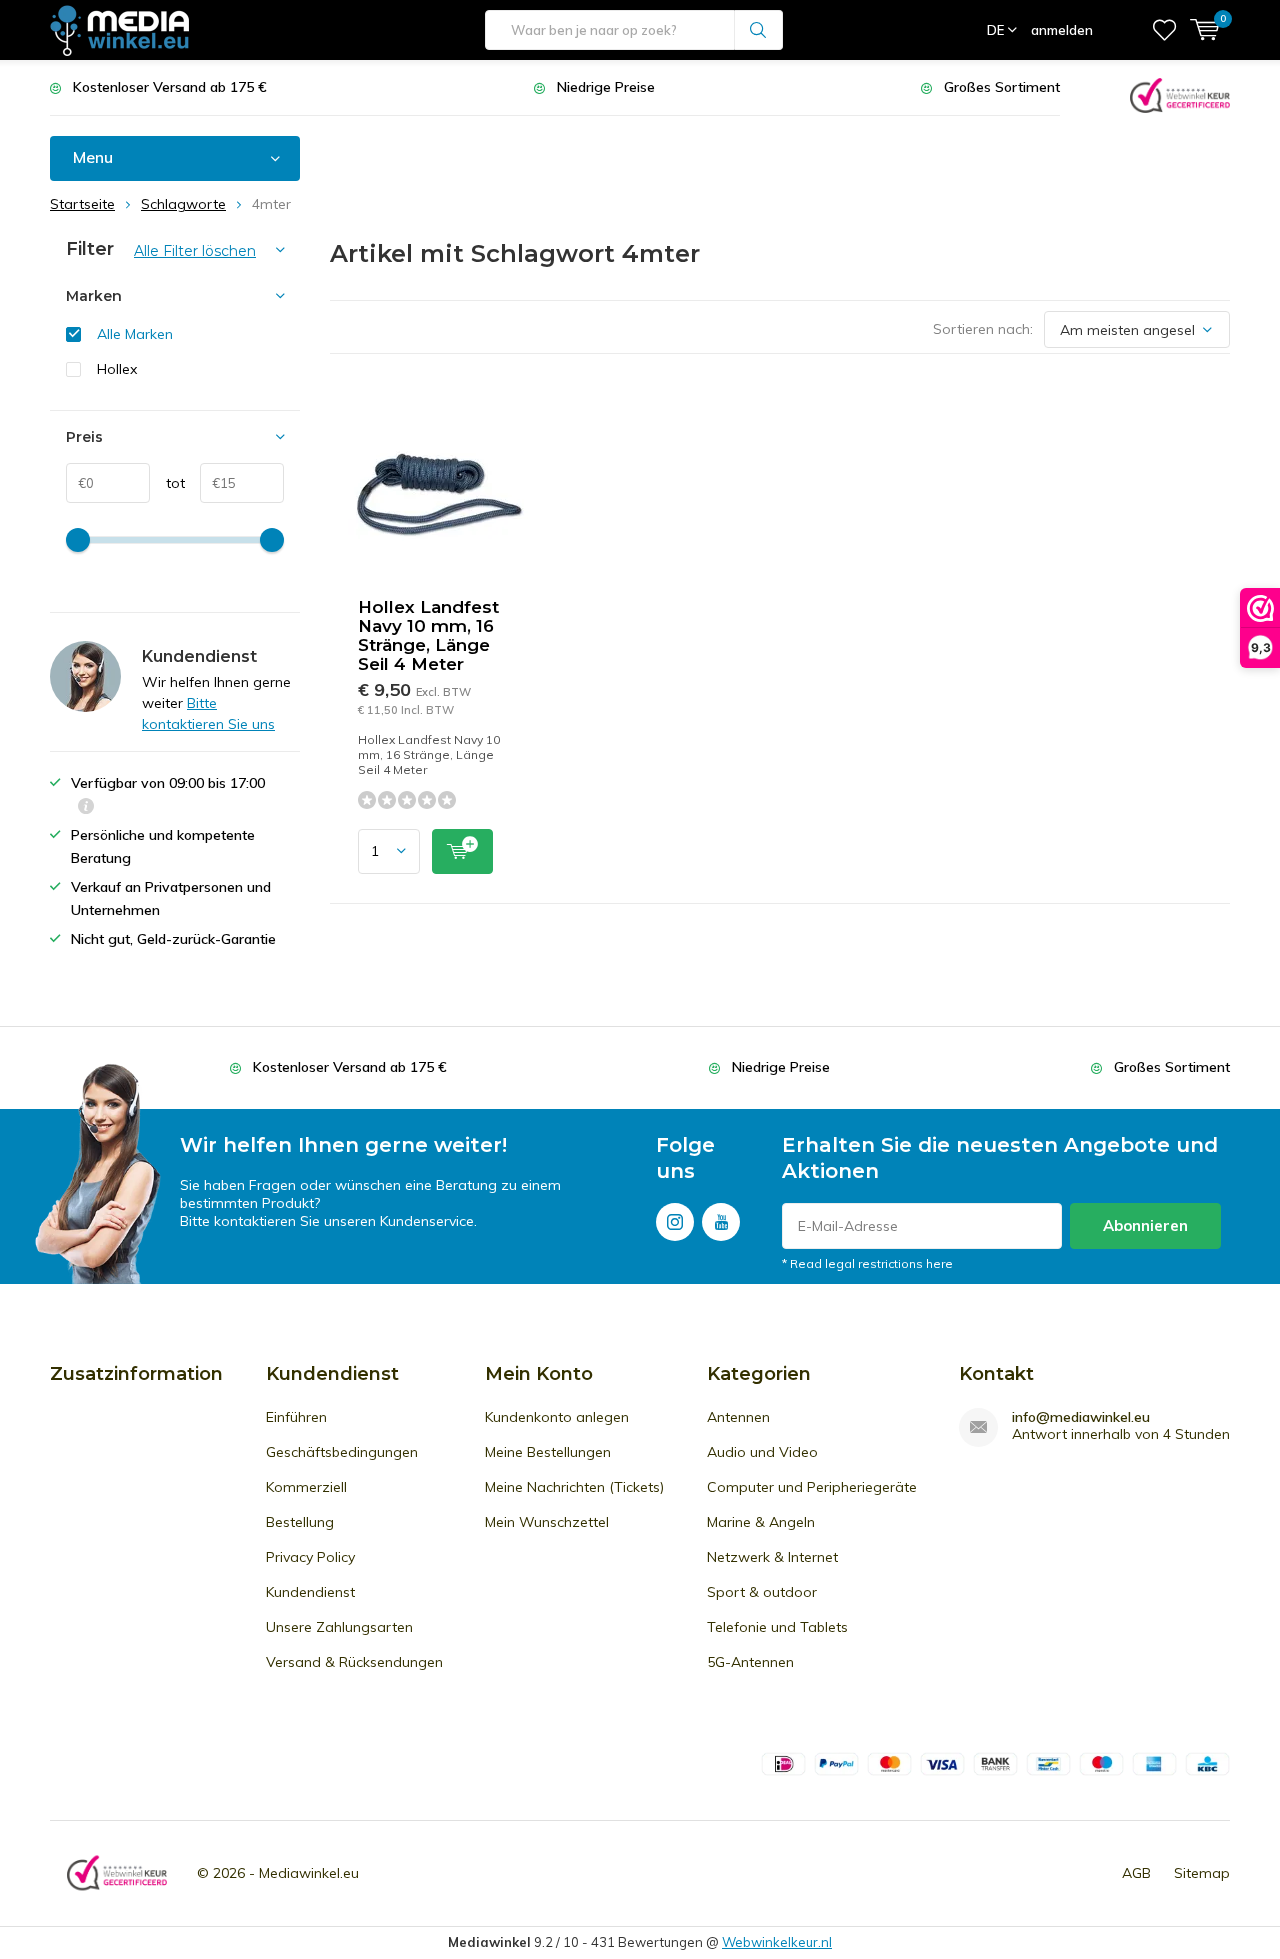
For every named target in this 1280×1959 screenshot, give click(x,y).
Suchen (759, 30)
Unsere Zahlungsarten (339, 1627)
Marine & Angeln (761, 1522)
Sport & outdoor (762, 1592)
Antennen (738, 1417)
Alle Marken (135, 334)
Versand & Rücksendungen (354, 1662)
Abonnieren (1145, 1225)
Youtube (721, 1222)
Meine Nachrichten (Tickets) (574, 1487)
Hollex (117, 369)
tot (167, 483)
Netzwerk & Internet (772, 1557)
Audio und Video (762, 1452)
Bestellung (300, 1522)
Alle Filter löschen (195, 251)
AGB (1136, 1873)
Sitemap (1202, 1873)
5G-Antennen (750, 1662)
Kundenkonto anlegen (557, 1417)
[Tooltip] (86, 808)
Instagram (675, 1222)
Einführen (296, 1417)
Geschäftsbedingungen (342, 1452)
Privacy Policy (310, 1557)
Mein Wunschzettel (547, 1522)
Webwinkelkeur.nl (777, 1942)
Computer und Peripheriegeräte (812, 1487)
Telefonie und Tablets (777, 1627)
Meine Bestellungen (548, 1452)
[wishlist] (1164, 30)
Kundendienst (310, 1592)
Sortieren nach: (983, 329)
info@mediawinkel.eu (1081, 1417)
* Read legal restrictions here (867, 1263)
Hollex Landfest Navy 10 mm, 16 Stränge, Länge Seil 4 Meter (428, 635)
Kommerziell (306, 1487)
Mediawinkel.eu (309, 1873)
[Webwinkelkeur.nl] (1180, 93)
